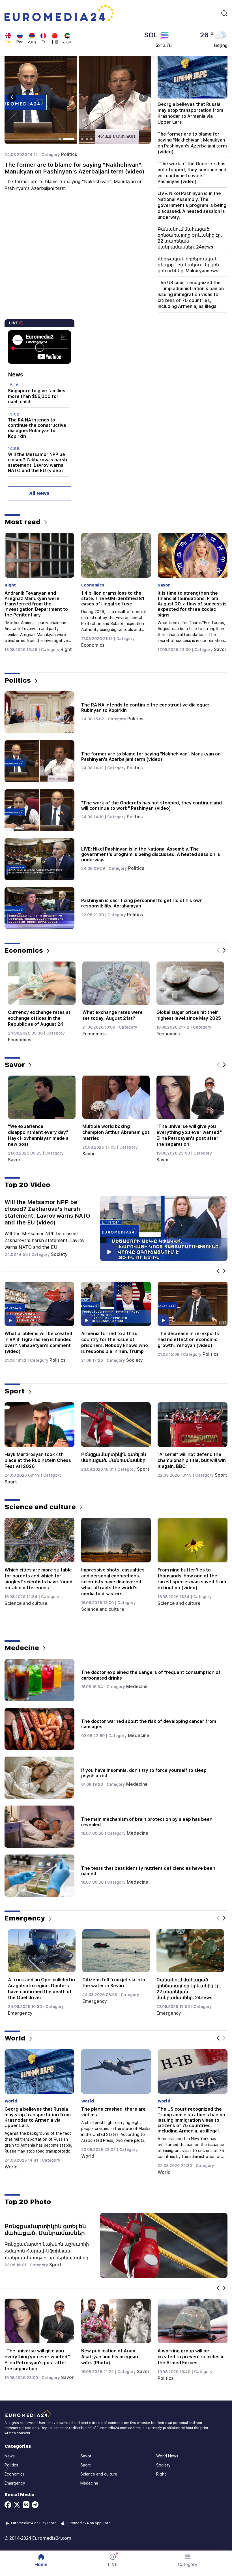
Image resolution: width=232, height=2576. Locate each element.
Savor (14, 1160)
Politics (69, 154)
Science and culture (26, 1603)
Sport (11, 1482)
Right (219, 2383)
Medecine (137, 1687)
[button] (188, 2560)
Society (90, 645)
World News (167, 2456)
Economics (20, 1040)
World (11, 2167)
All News (39, 493)
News (10, 2456)
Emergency (17, 651)
